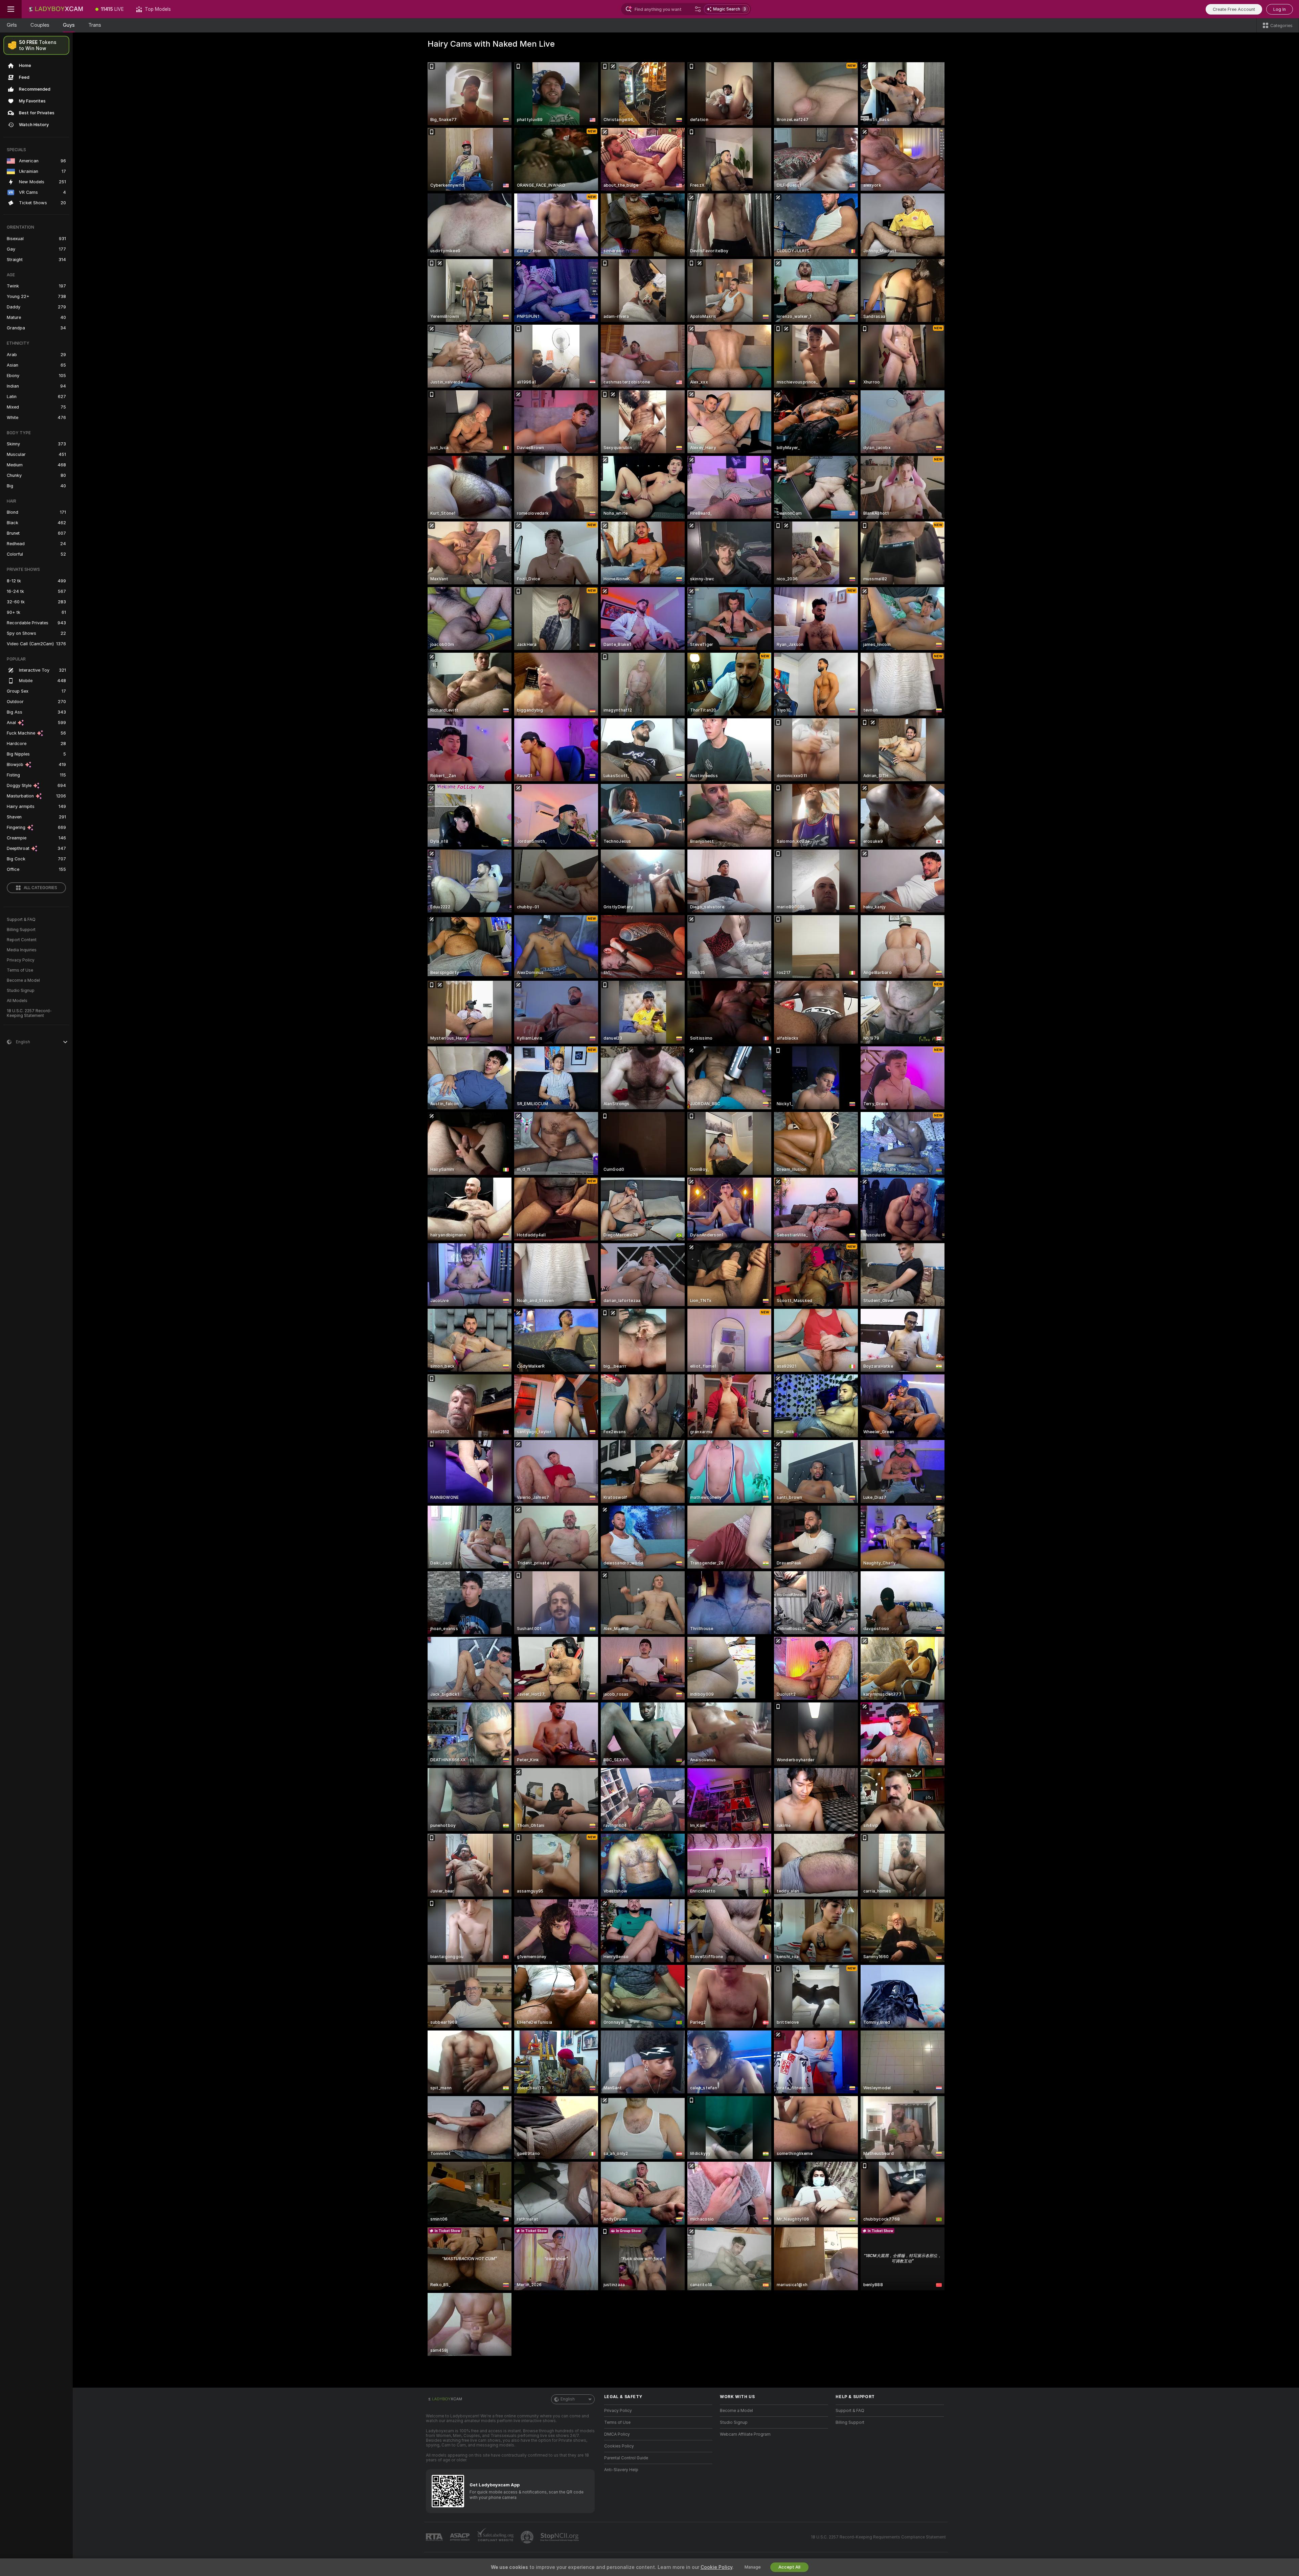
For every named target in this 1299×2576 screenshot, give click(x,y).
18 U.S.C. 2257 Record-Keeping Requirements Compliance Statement (878, 2537)
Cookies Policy (619, 2446)
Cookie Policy (716, 2567)
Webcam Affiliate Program (745, 2434)
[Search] (698, 9)
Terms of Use (20, 970)
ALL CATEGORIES (40, 888)
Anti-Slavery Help (621, 2470)
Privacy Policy (21, 960)
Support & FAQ (21, 920)
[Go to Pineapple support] (528, 2537)
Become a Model (23, 980)
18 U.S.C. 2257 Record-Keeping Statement (29, 1013)
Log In (1280, 9)
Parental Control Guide (626, 2458)
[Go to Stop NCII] (560, 2537)
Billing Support (21, 930)
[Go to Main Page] (55, 9)
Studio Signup (21, 991)
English (568, 2399)
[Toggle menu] (11, 9)
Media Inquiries (22, 950)
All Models (17, 1001)
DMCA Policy (617, 2434)
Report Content (22, 940)
